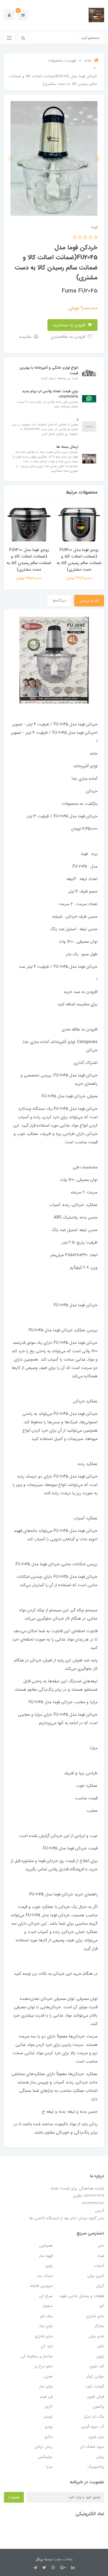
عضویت (14, 2497)
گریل (100, 2286)
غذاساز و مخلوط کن (37, 2356)
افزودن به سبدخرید (70, 325)
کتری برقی (96, 2276)
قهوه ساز (46, 2256)
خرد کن (47, 2346)
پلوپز (49, 2266)
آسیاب (99, 2266)
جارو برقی (96, 2336)
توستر (48, 2417)
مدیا (49, 2467)
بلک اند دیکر (94, 2417)
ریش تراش (44, 2447)
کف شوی (97, 2366)
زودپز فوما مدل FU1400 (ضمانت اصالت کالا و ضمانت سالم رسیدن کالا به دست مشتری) (79, 560)
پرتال (39, 2559)
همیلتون (46, 2246)
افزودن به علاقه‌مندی (69, 337)
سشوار (48, 2306)
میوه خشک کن (92, 2447)
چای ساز (46, 2326)
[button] (23, 15)
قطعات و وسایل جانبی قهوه (82, 2296)
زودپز (49, 2427)
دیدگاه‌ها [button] (59, 601)
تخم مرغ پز (44, 2366)
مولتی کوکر (95, 2376)
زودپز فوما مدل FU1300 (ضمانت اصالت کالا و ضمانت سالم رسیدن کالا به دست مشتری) (29, 560)
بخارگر (99, 2326)
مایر (101, 2246)
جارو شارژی (95, 2316)
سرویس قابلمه (41, 2286)
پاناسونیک (96, 2467)
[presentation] (97, 159)
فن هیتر (46, 2397)
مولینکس (45, 2457)
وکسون (98, 2407)
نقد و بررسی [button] (89, 601)
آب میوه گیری (93, 2427)
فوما (101, 2256)
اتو (102, 2306)
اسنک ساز (45, 2276)
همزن (48, 2376)
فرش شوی (96, 2397)
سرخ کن (46, 2296)
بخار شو (46, 2316)
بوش (100, 2457)
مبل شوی (96, 2437)
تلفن (101, 2346)
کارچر (49, 2407)
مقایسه (26, 337)
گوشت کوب (95, 2386)
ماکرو (49, 2437)
